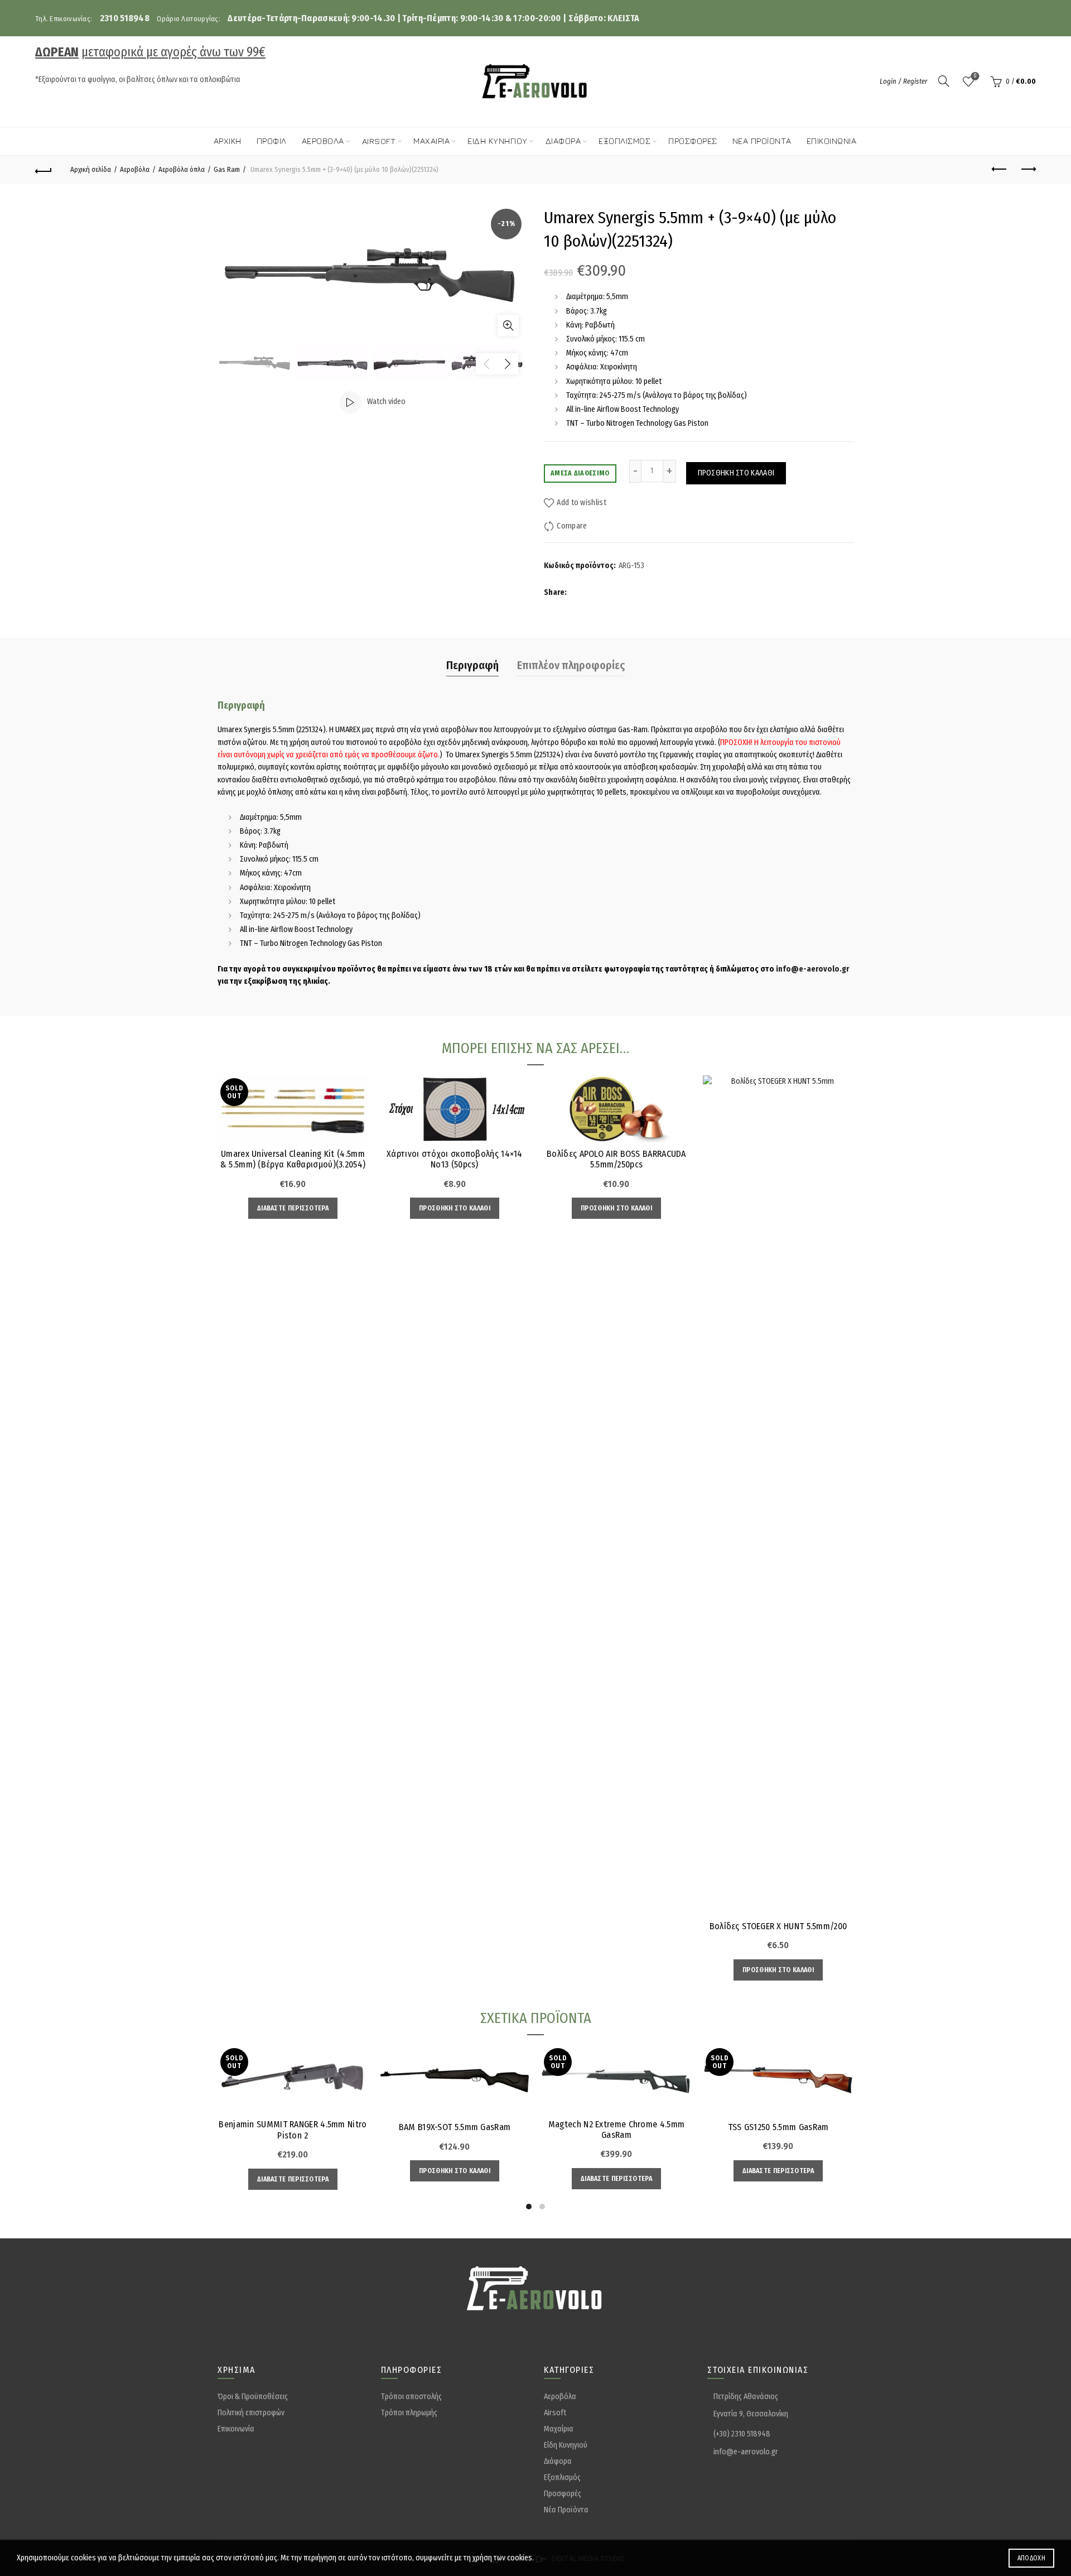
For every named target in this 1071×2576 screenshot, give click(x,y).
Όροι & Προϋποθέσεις (253, 2397)
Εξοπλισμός (624, 141)
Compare (572, 526)
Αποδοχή (1031, 2558)
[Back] (44, 170)
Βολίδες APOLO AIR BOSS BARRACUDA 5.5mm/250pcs (616, 1159)
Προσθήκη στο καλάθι (736, 473)
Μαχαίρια (431, 141)
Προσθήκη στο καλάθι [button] (455, 1208)
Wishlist (975, 76)
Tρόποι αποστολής (411, 2397)
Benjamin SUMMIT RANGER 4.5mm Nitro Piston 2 (293, 2130)
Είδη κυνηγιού (498, 141)
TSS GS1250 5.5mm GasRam (778, 2127)
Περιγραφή (472, 665)
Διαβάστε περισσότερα (293, 1208)
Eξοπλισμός (562, 2478)
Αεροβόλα (323, 141)
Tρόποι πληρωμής (409, 2413)
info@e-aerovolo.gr (812, 969)
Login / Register (904, 81)
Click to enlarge (508, 325)
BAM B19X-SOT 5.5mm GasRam (455, 2127)
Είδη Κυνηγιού (566, 2445)
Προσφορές (693, 141)
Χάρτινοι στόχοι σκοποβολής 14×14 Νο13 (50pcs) (455, 1159)
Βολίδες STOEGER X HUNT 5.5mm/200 (778, 1926)
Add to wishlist (582, 503)
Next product (1027, 170)
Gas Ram (227, 169)
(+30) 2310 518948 (742, 2434)
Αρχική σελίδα (91, 169)
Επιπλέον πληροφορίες (571, 665)
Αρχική (228, 141)
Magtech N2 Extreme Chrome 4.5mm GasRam (616, 2130)
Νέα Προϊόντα (762, 141)
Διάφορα (563, 141)
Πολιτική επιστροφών (251, 2413)
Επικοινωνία (832, 141)
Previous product (1000, 170)
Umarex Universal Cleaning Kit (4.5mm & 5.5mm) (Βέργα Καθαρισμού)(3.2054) (293, 1159)
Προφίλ (272, 141)
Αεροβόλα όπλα (182, 169)
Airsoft (379, 141)
